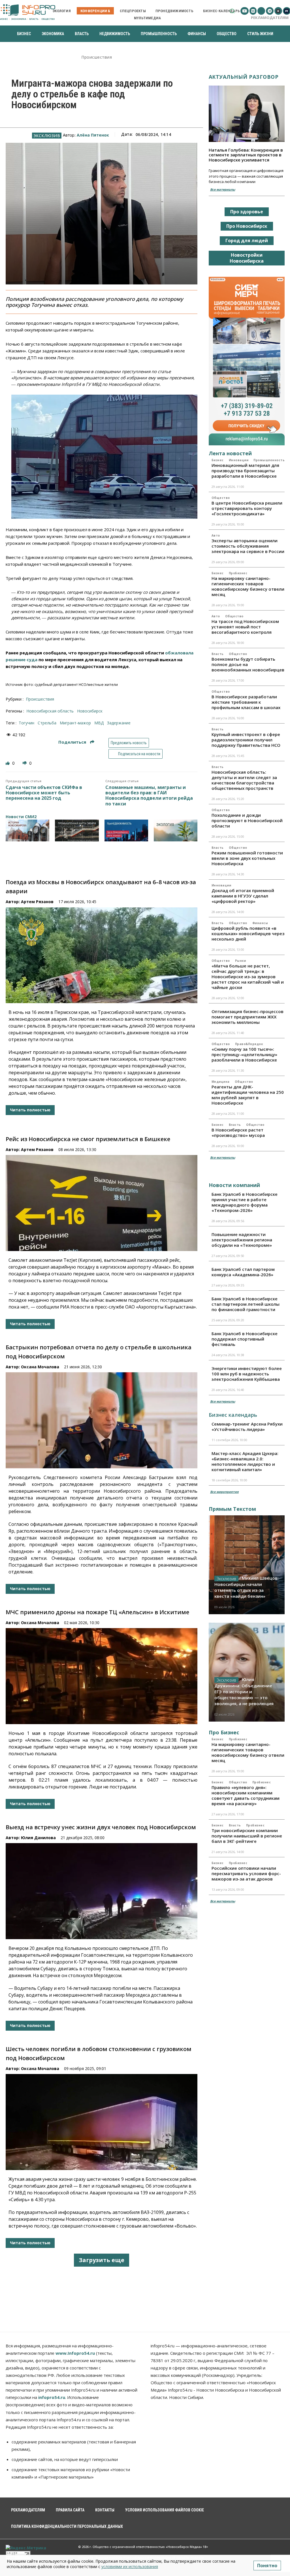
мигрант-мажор (75, 723)
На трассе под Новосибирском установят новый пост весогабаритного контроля (245, 627)
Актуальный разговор (244, 77)
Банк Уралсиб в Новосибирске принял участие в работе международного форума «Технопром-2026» (245, 1202)
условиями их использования (130, 2567)
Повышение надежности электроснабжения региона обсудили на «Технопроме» (242, 1240)
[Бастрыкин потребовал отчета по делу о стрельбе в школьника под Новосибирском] (102, 1420)
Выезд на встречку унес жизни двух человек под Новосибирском (101, 1827)
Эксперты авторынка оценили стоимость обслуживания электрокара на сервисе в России (248, 546)
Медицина (221, 1082)
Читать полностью (30, 1110)
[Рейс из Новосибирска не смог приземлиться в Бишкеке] (102, 1203)
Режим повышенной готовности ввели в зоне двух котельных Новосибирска (247, 858)
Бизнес (218, 460)
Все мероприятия (224, 1492)
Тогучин (26, 723)
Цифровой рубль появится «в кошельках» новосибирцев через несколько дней (248, 933)
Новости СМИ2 (21, 817)
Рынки (241, 961)
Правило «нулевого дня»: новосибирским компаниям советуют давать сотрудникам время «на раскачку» (246, 1795)
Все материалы (223, 189)
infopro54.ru (52, 2397)
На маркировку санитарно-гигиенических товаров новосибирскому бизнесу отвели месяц (248, 586)
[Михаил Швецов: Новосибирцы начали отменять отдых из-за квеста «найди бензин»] (247, 1565)
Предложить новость (129, 743)
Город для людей (247, 241)
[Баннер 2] (77, 830)
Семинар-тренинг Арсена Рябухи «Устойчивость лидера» (247, 1427)
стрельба (47, 723)
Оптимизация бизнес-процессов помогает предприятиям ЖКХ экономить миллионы (248, 1017)
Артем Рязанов (37, 902)
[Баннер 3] (126, 830)
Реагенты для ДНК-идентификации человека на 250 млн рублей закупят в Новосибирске (248, 1095)
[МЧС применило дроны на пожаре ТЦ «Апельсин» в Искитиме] (102, 1676)
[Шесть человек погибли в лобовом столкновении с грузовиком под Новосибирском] (102, 2122)
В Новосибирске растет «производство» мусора (238, 1132)
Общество (221, 498)
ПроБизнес (238, 573)
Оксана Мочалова (40, 1367)
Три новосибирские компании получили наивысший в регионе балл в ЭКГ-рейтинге (247, 1836)
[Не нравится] (25, 763)
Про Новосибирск (247, 226)
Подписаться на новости (139, 754)
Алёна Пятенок (93, 135)
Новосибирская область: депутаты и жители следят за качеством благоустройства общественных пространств (244, 780)
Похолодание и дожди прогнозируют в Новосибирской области (247, 820)
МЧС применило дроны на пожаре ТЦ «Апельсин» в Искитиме (97, 1612)
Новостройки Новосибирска (247, 258)
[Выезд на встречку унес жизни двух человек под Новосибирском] (102, 1891)
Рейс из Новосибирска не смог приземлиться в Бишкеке (88, 1139)
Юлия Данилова (38, 1838)
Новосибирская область (50, 711)
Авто (216, 535)
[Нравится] (8, 763)
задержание (119, 723)
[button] (232, 11)
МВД (99, 723)
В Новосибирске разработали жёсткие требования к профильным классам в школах (246, 702)
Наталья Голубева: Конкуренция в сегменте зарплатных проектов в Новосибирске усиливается (246, 155)
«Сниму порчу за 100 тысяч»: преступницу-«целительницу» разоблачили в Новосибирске (244, 1054)
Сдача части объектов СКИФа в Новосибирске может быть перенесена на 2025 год (44, 793)
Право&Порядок (249, 1044)
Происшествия (97, 57)
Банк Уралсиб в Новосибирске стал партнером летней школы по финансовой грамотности (246, 1304)
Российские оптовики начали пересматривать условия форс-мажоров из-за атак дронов (246, 1873)
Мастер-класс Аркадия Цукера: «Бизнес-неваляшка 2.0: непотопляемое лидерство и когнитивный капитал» (245, 1461)
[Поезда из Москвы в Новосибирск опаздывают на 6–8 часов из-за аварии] (102, 955)
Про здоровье (247, 212)
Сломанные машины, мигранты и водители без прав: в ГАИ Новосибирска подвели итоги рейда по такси (149, 796)
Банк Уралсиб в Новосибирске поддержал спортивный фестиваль (245, 1339)
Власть (218, 654)
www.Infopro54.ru (75, 2353)
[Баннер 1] (27, 830)
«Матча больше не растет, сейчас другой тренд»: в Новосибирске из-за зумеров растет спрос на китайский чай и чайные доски (248, 977)
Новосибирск (90, 711)
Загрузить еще (102, 2260)
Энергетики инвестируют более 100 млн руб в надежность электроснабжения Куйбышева (247, 1374)
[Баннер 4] (176, 830)
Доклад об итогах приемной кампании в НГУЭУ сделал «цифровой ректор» (243, 896)
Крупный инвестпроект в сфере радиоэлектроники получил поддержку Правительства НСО (246, 740)
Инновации (239, 460)
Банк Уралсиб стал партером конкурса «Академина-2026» (243, 1272)
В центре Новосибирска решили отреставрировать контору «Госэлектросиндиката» (247, 508)
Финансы (260, 923)
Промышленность (269, 460)
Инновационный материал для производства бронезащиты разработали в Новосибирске (245, 471)
